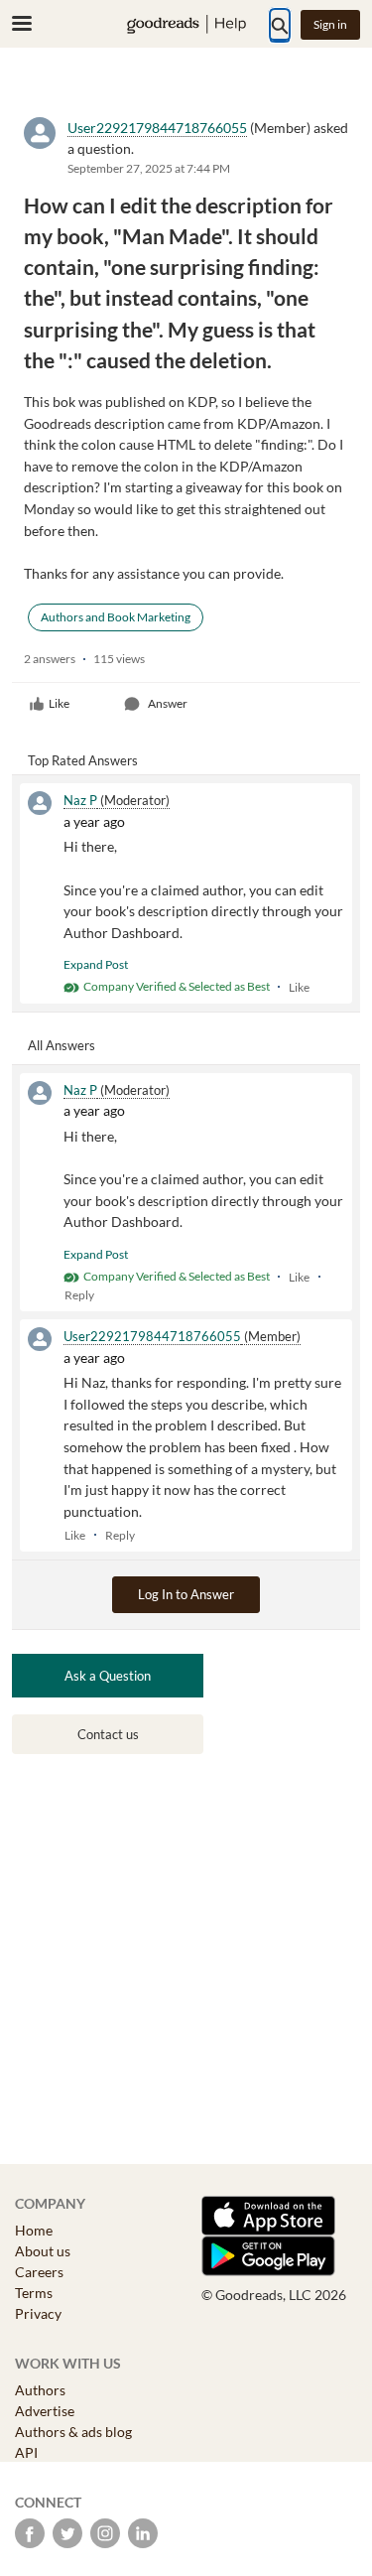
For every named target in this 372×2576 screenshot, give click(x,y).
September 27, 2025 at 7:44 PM (149, 168)
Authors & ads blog (73, 2432)
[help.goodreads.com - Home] (186, 24)
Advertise (45, 2411)
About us (43, 2251)
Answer (168, 703)
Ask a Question (108, 1676)
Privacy (38, 2313)
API (26, 2452)
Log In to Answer (186, 1594)
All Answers (62, 1045)
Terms (34, 2293)
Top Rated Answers (83, 760)
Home (34, 2230)
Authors (40, 2390)
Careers (39, 2272)
